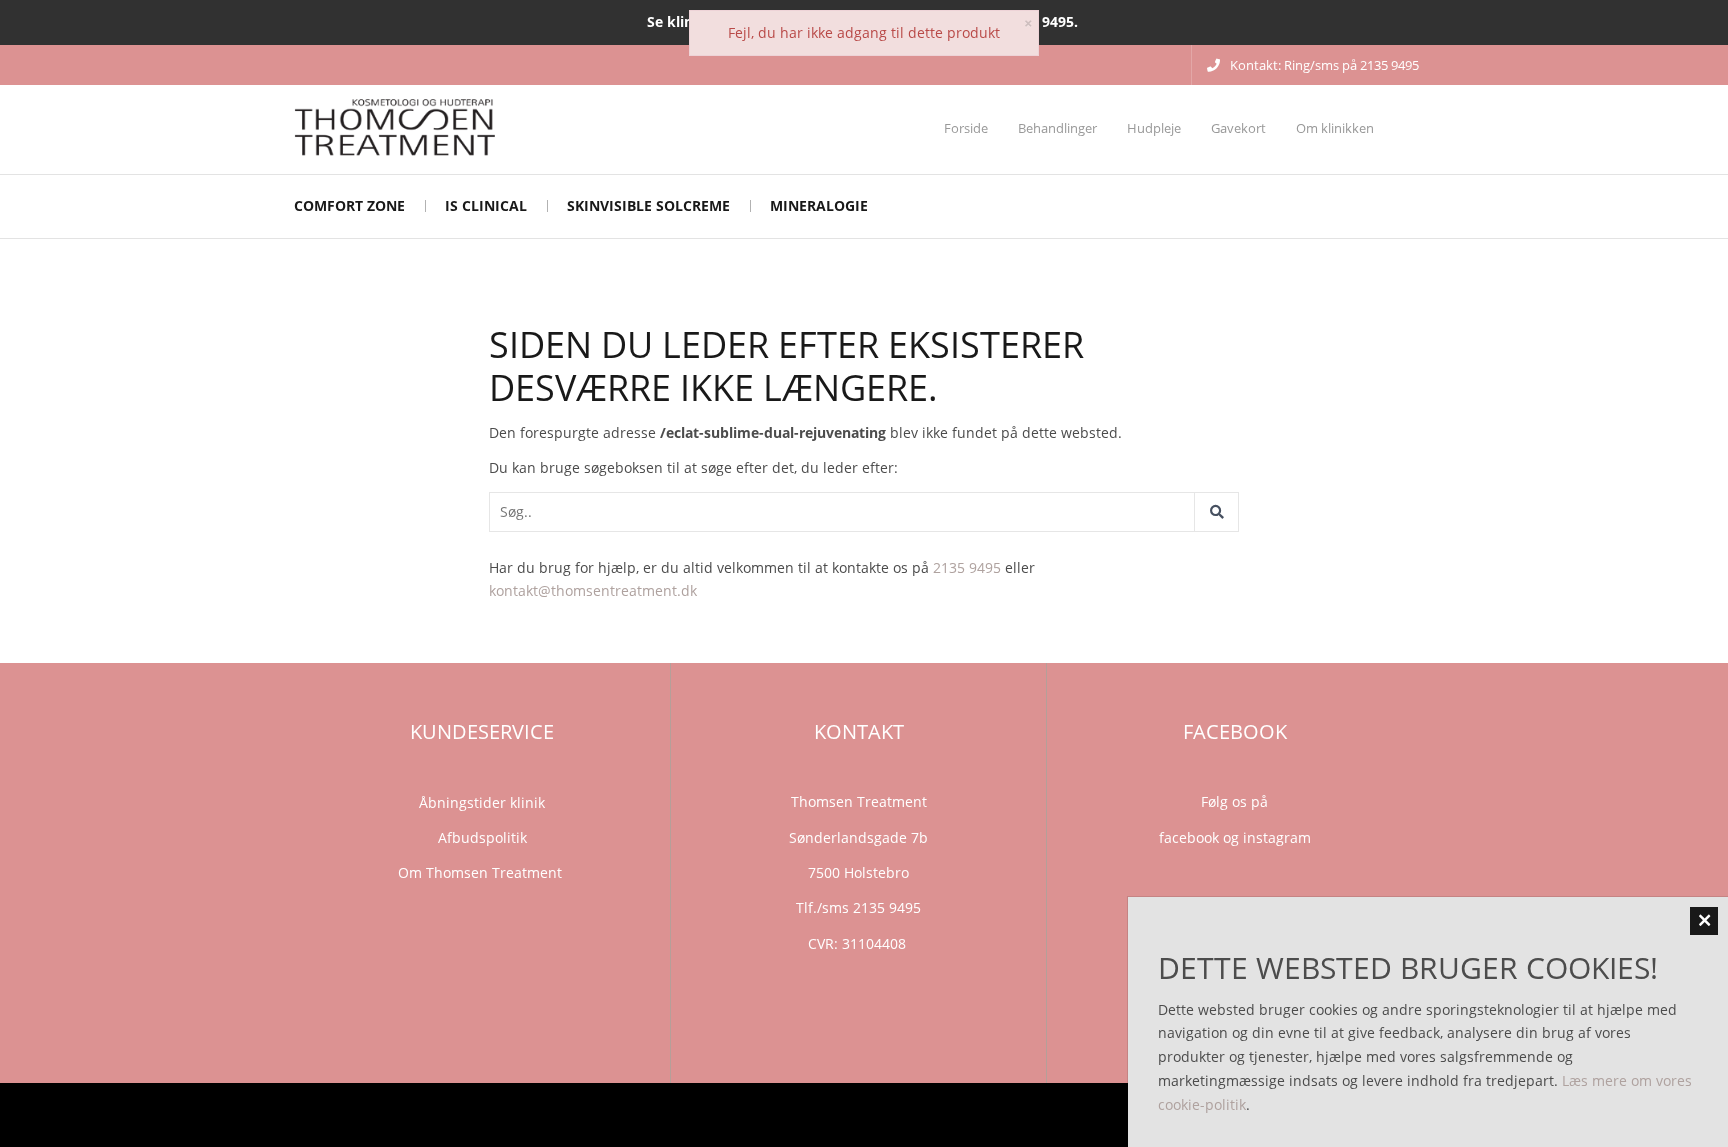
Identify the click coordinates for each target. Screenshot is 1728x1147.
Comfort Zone (349, 205)
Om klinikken (1335, 128)
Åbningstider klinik (482, 802)
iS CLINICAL (486, 205)
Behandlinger (1057, 128)
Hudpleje (1154, 128)
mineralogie (819, 205)
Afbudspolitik (482, 837)
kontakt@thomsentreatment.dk (593, 590)
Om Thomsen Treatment (482, 872)
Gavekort (1238, 128)
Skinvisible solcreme (648, 205)
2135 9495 (967, 567)
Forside (966, 128)
